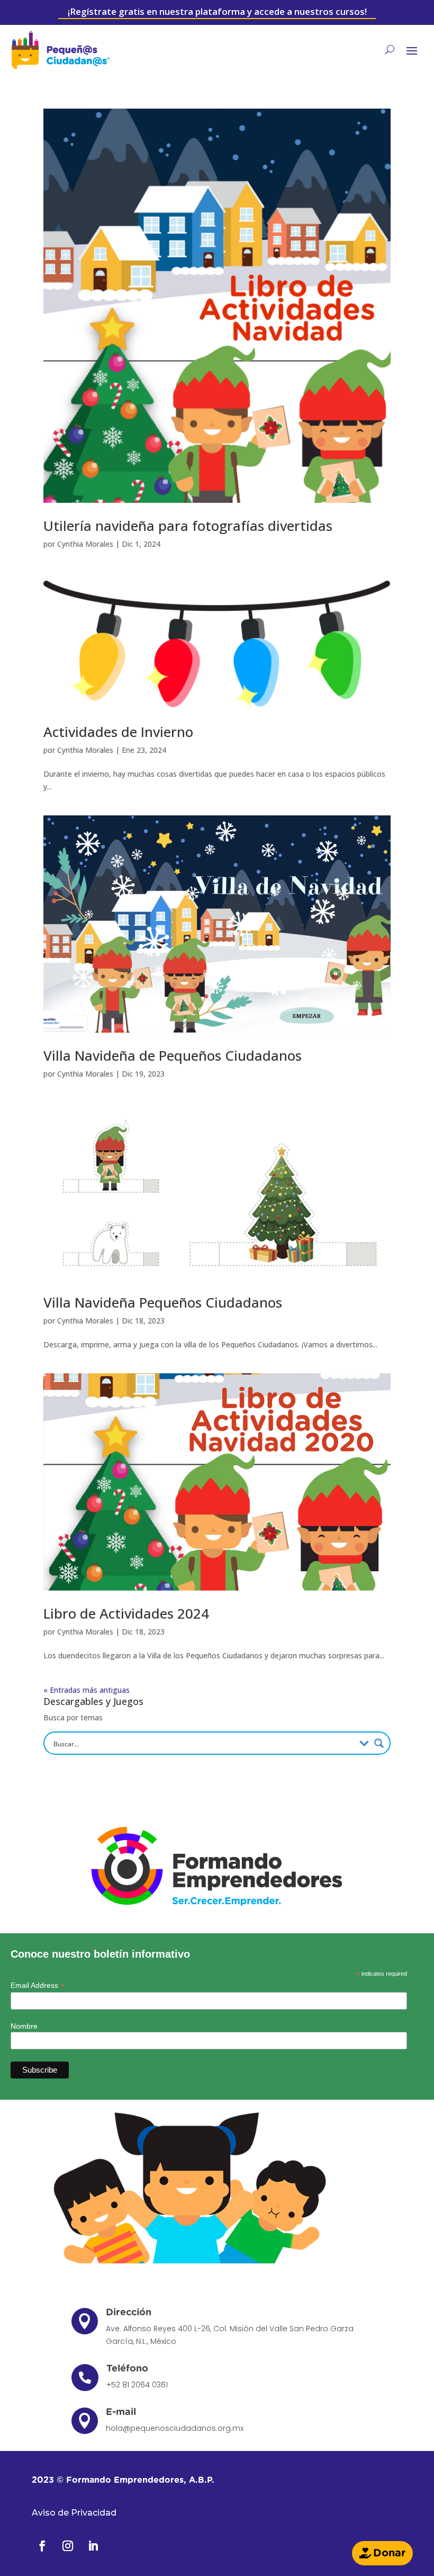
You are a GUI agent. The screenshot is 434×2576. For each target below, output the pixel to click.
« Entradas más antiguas (87, 1690)
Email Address (38, 1986)
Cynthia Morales (85, 544)
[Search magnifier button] (379, 1743)
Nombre (24, 2026)
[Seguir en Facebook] (42, 2546)
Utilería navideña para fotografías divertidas (188, 526)
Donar (389, 2553)
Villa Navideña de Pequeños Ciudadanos (173, 1055)
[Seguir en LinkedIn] (93, 2546)
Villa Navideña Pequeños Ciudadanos (163, 1302)
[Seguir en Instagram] (68, 2546)
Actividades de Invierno (118, 732)
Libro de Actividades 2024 (126, 1613)
